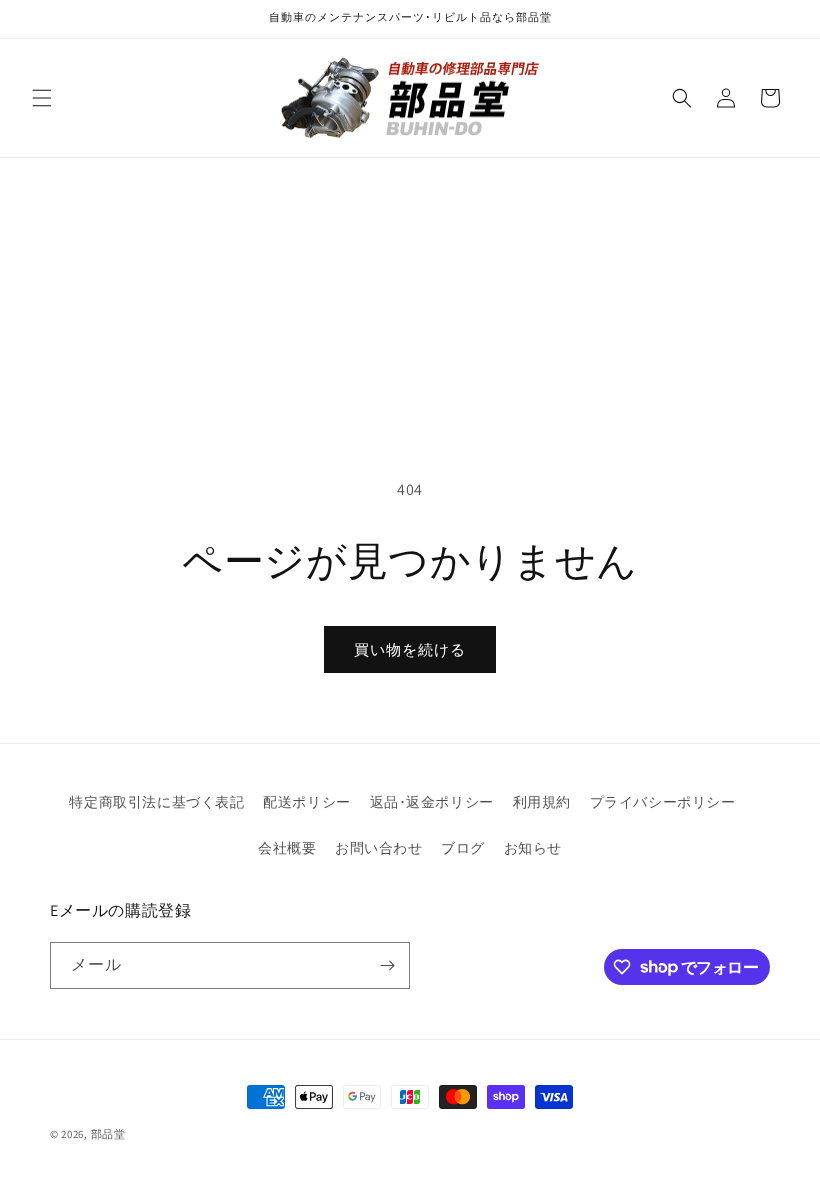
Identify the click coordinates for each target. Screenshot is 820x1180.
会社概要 (287, 848)
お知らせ (533, 848)
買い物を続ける (410, 649)
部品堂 (108, 1134)
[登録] (387, 965)
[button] (42, 98)
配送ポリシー (307, 802)
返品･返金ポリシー (432, 802)
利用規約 (542, 802)
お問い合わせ (379, 848)
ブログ (463, 848)
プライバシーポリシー (663, 802)
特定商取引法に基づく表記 (156, 802)
